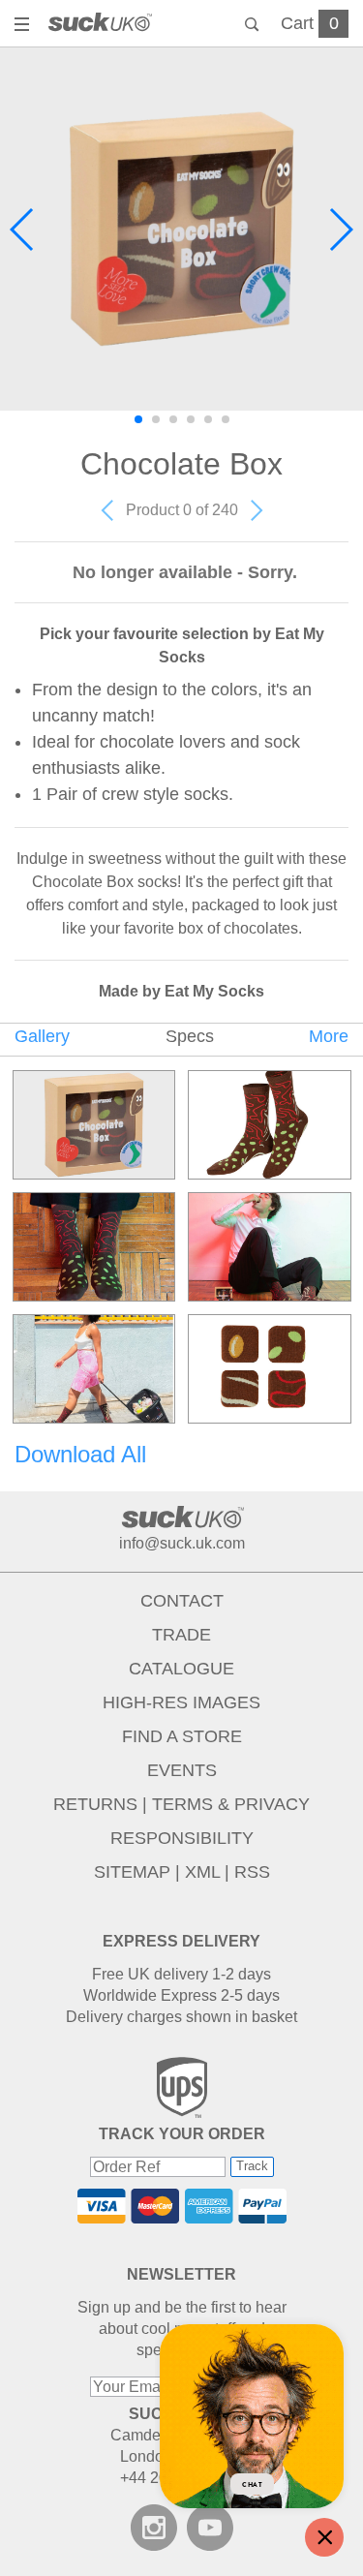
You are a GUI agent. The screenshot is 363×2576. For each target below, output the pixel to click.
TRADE (181, 1635)
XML (202, 1872)
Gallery (42, 1036)
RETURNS (95, 1804)
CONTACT (182, 1601)
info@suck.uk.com (182, 1543)
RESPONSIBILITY (182, 1838)
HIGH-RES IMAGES (181, 1702)
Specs (190, 1036)
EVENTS (182, 1770)
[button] (23, 230)
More (329, 1036)
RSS (252, 1872)
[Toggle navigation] (24, 26)
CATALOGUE (181, 1669)
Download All (80, 1454)
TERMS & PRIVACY (231, 1804)
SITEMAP (132, 1872)
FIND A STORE (182, 1736)
